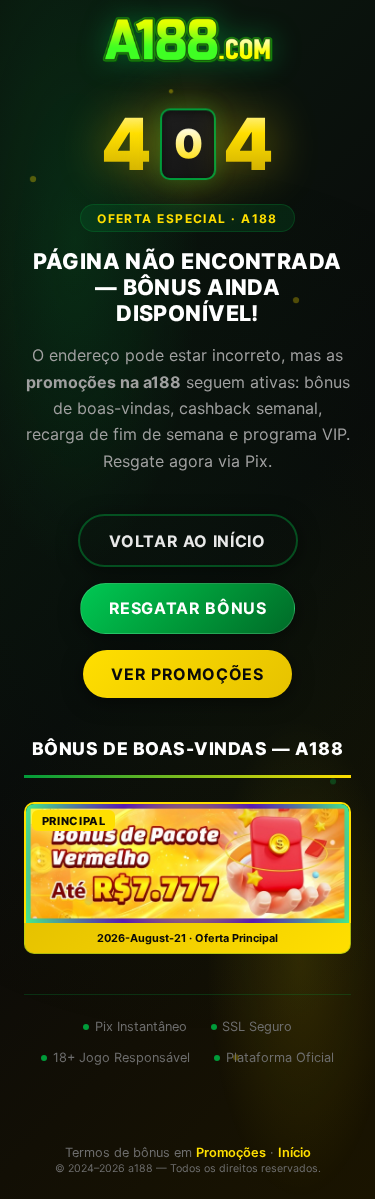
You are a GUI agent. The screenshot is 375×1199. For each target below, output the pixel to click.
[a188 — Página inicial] (187, 40)
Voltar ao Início (187, 541)
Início (294, 1152)
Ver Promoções (187, 674)
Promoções (231, 1152)
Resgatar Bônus (188, 608)
